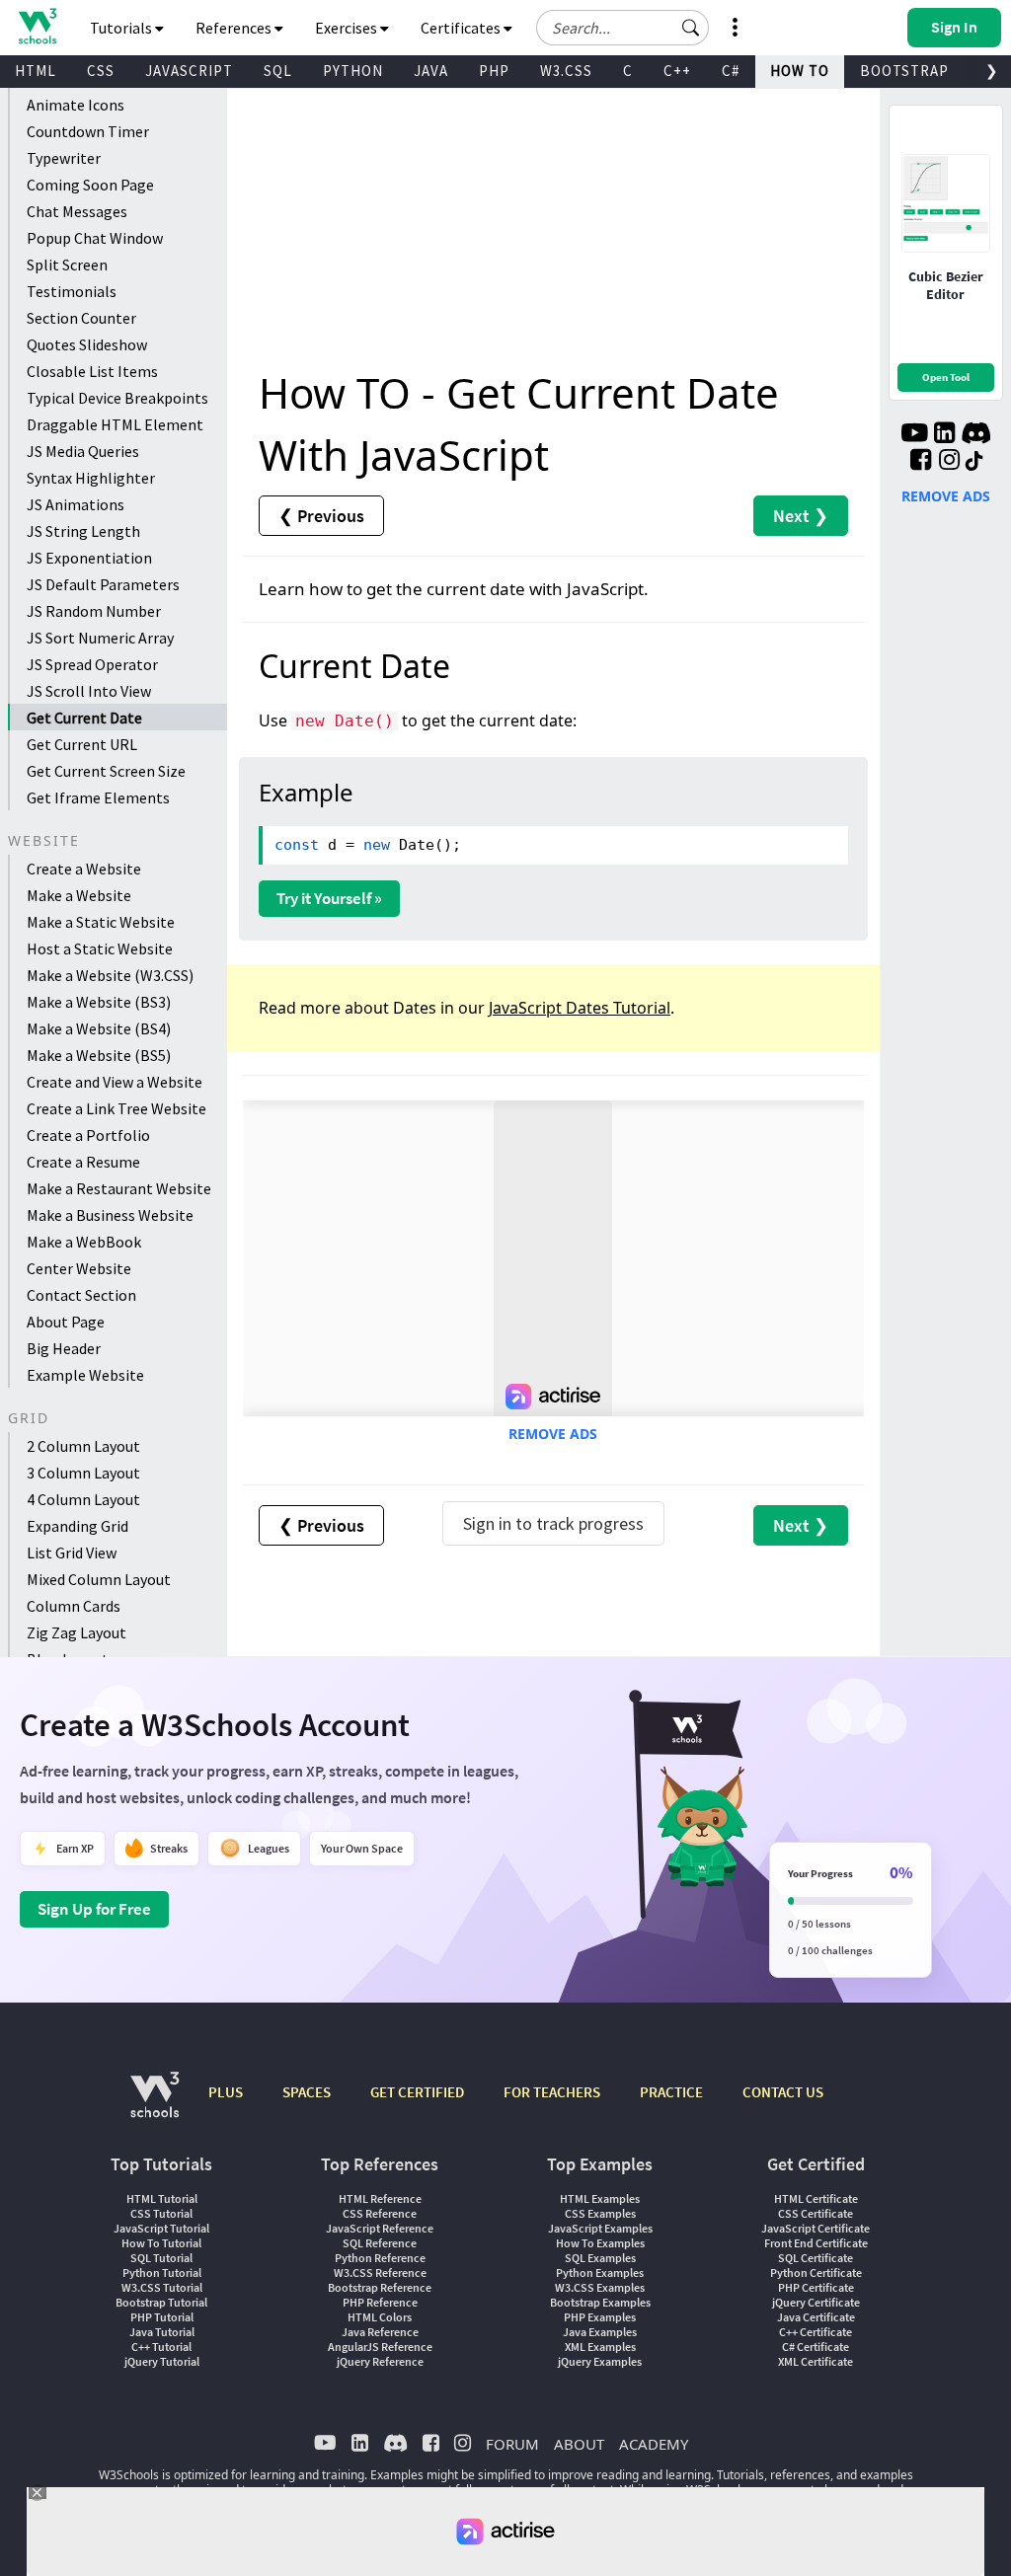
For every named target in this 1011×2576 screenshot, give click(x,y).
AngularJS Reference (380, 2347)
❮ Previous (321, 516)
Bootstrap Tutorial (161, 2302)
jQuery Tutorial (162, 2361)
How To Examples (600, 2243)
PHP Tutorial (162, 2317)
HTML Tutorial (162, 2198)
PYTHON (353, 71)
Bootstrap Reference (380, 2287)
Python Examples (600, 2273)
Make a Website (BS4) (99, 1028)
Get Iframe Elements (98, 797)
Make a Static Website (101, 922)
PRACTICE (671, 2092)
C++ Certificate (816, 2332)
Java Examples (600, 2332)
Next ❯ (801, 516)
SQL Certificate (816, 2258)
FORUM (512, 2444)
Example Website (85, 1375)
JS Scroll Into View (89, 691)
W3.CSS (566, 71)
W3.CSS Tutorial (162, 2287)
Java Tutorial (162, 2332)
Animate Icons (76, 105)
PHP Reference (380, 2302)
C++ (677, 71)
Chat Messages (77, 211)
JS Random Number (94, 611)
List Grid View (72, 1553)
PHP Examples (600, 2317)
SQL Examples (600, 2258)
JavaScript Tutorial (161, 2228)
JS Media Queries (83, 451)
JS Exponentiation (89, 558)
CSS (101, 71)
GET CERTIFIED (417, 2092)
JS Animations (76, 504)
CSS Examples (600, 2213)
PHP (494, 71)
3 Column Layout (83, 1473)
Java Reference (380, 2332)
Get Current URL (82, 744)
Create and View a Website (115, 1082)
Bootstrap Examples (600, 2302)
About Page (66, 1322)
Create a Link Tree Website (117, 1108)
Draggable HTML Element (115, 424)
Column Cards (74, 1606)
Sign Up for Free (94, 1909)
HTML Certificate (816, 2198)
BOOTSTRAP (904, 71)
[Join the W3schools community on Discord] (976, 435)
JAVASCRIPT (189, 71)
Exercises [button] (348, 28)
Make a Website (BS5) (99, 1055)
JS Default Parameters (103, 584)
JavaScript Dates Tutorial (580, 1008)
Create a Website (84, 869)
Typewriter (64, 158)
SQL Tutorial (161, 2258)
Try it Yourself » (329, 898)
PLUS (226, 2092)
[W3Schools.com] (155, 2105)
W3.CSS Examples (600, 2287)
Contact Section (81, 1295)
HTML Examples (600, 2198)
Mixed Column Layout (99, 1579)
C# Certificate (816, 2347)
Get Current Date (84, 718)
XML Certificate (816, 2361)
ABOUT (579, 2444)
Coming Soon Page (90, 185)
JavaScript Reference (380, 2228)
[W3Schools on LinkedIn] (944, 435)
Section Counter (81, 318)
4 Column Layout (83, 1499)
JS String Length (83, 531)
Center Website (79, 1268)
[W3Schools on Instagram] (949, 462)
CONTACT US (783, 2092)
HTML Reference (380, 2198)
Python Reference (380, 2258)
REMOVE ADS (553, 1434)
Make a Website (79, 895)
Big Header (64, 1348)
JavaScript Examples (600, 2228)
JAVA (431, 71)
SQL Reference (380, 2243)
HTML (36, 71)
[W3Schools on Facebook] (921, 462)
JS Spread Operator (92, 664)
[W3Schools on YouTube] (914, 435)
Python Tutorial (162, 2273)
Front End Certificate (816, 2243)
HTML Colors (380, 2317)
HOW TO (800, 71)
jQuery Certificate (816, 2302)
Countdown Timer (88, 131)
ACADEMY (654, 2444)
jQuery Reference (380, 2361)
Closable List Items (92, 371)
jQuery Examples (600, 2361)
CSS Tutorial (161, 2213)
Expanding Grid (78, 1526)
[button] (691, 28)
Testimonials (72, 291)
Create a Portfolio (88, 1135)
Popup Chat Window (95, 238)
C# (731, 71)
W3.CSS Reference (380, 2273)
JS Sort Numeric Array (100, 638)
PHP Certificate (816, 2287)
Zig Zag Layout (77, 1632)
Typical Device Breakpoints (117, 398)
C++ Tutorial (161, 2347)
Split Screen (67, 265)
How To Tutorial (161, 2243)
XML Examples (600, 2347)
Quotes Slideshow (87, 344)
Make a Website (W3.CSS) (110, 975)
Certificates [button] (462, 28)
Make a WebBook (84, 1242)
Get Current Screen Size (106, 771)
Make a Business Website (110, 1215)
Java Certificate (816, 2317)
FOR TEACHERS (552, 2092)
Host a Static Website (100, 948)
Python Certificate (816, 2273)
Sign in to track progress (553, 1523)
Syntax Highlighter (91, 478)
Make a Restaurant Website (119, 1188)
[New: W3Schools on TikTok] (974, 462)
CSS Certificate (816, 2213)
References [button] (235, 28)
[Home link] (37, 26)
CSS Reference (380, 2213)
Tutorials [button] (122, 28)
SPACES (307, 2092)
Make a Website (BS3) (99, 1002)
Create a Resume (83, 1162)
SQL (278, 71)
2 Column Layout (83, 1446)
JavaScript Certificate (816, 2228)
